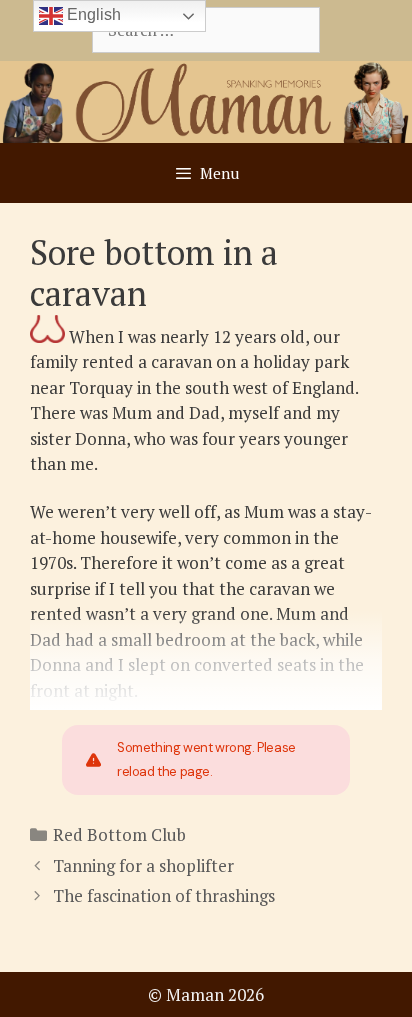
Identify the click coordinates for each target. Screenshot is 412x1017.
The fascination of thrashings (164, 895)
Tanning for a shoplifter (143, 865)
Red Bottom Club (119, 834)
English (92, 14)
